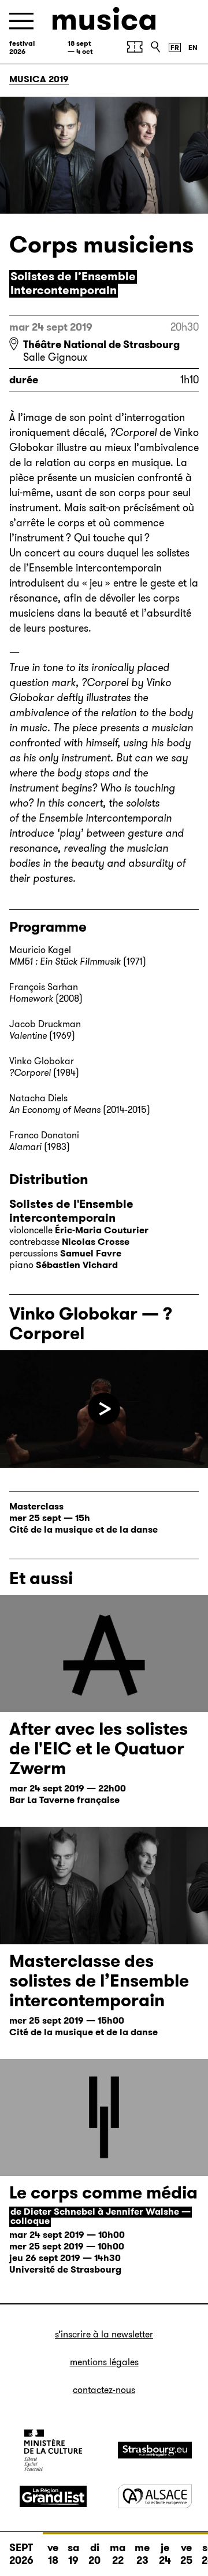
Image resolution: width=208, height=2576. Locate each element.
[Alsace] (155, 2496)
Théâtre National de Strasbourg (101, 345)
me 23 (142, 2554)
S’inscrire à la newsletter (104, 2334)
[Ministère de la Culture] (53, 2450)
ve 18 (53, 2554)
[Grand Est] (53, 2497)
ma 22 (118, 2554)
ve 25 (186, 2554)
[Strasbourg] (155, 2450)
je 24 (165, 2554)
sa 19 (73, 2554)
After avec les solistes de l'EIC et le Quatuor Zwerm (99, 1748)
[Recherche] (155, 47)
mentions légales (104, 2362)
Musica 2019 (39, 79)
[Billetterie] (135, 47)
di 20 (94, 2554)
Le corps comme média (103, 2192)
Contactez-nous (104, 2390)
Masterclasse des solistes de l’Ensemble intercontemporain (99, 1980)
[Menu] (21, 21)
